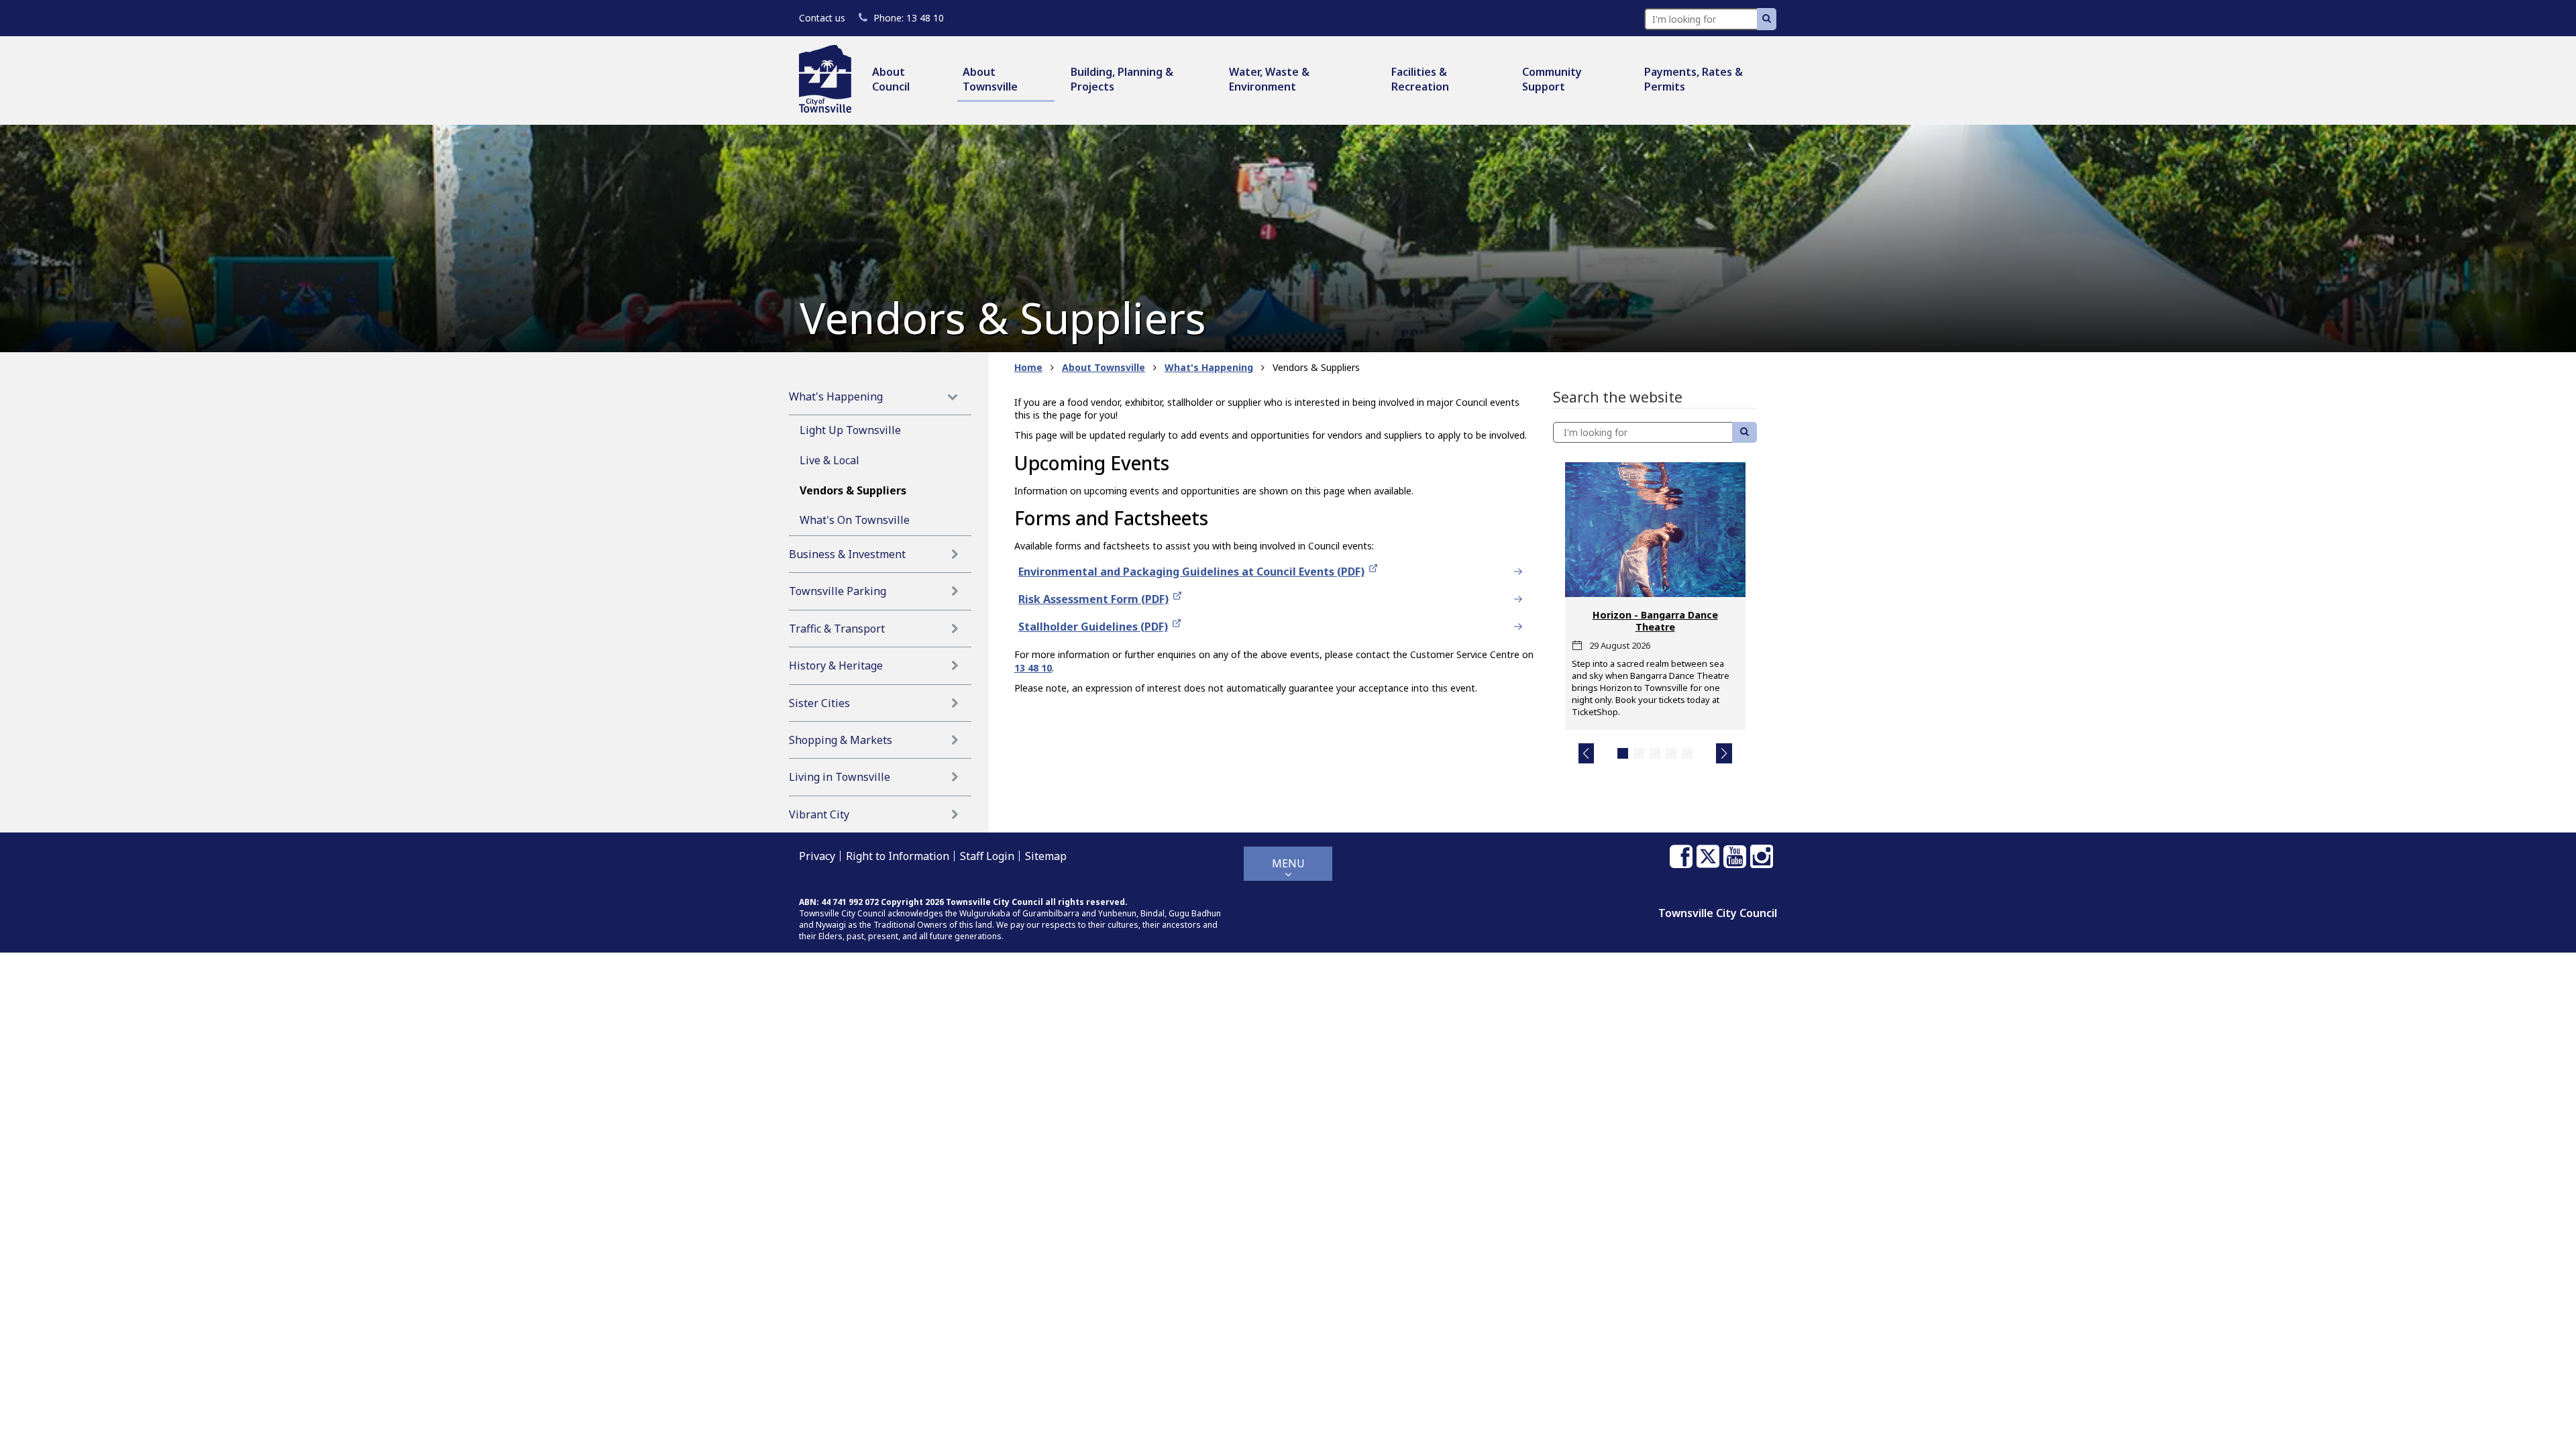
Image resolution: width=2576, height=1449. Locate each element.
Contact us (822, 18)
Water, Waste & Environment (1269, 79)
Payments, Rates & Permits (1694, 79)
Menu (1288, 863)
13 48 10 (908, 18)
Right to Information (898, 856)
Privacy (817, 856)
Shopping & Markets (841, 740)
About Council (891, 79)
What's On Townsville (855, 520)
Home (1028, 367)
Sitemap (1046, 856)
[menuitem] (907, 80)
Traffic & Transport (837, 629)
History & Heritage (836, 665)
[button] (1587, 753)
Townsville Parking (838, 591)
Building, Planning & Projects (1122, 79)
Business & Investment (847, 554)
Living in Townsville (840, 777)
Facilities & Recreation (1420, 79)
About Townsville (990, 79)
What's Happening (836, 396)
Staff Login (987, 856)
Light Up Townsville (850, 430)
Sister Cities (819, 703)
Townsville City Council (1718, 913)
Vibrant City (819, 814)
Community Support (1552, 79)
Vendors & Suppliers (853, 490)
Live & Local (829, 460)
